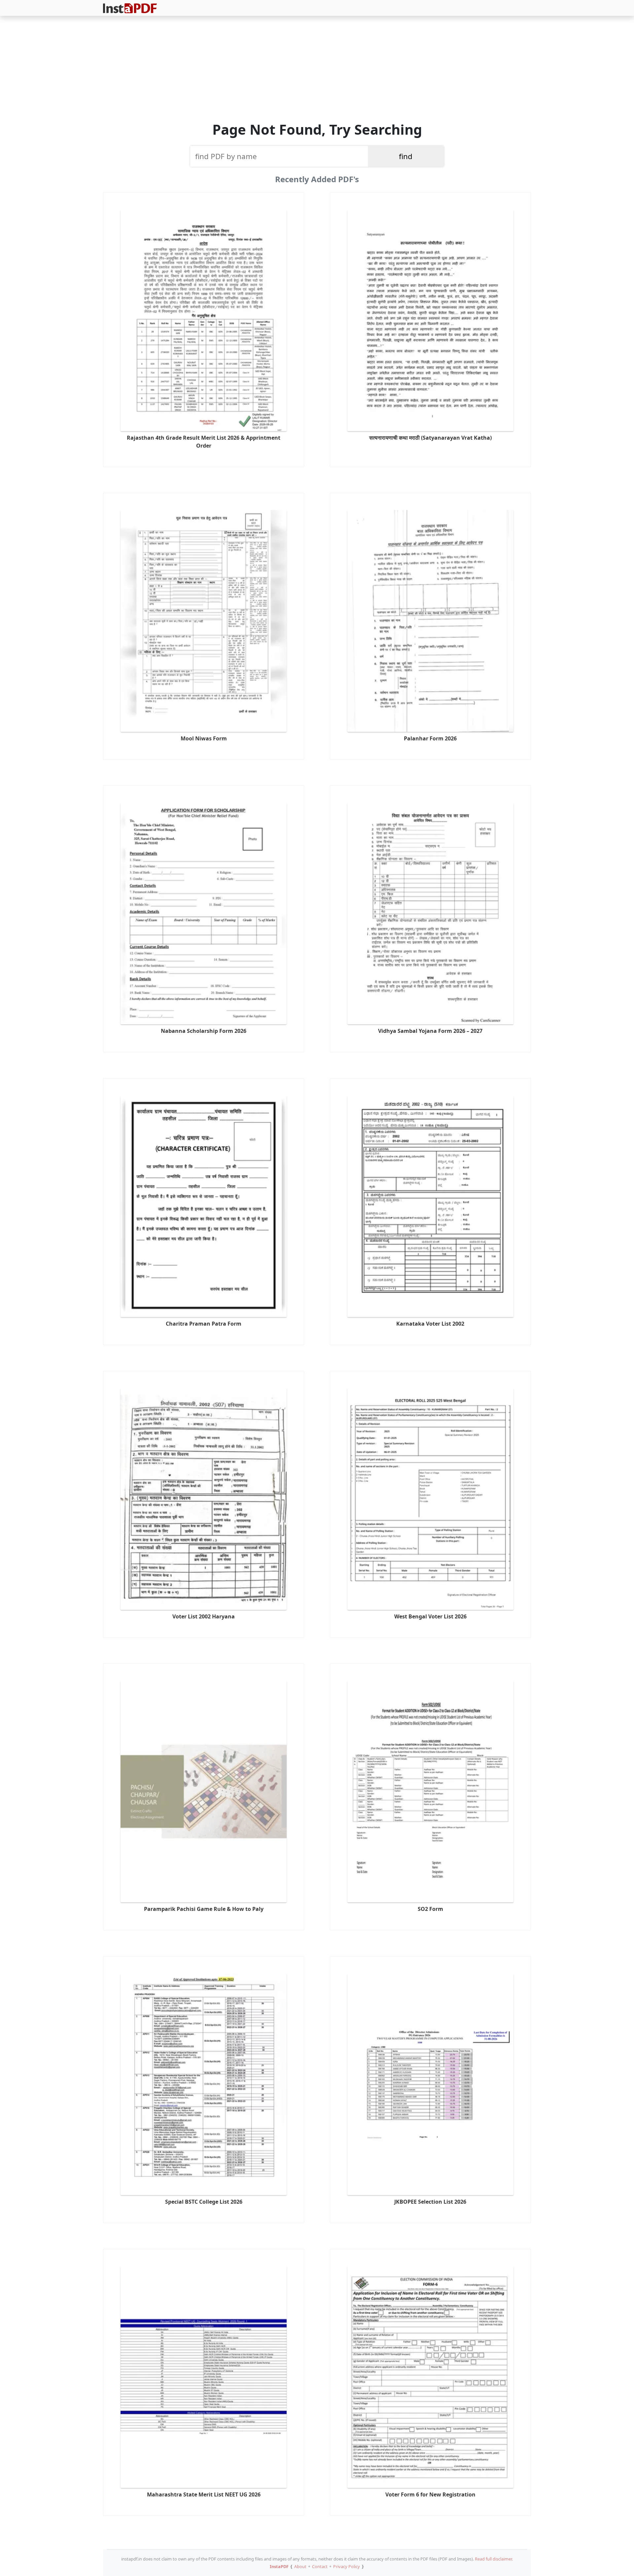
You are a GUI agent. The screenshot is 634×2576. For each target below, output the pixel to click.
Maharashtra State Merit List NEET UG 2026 (204, 2494)
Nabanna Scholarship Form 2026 (204, 1031)
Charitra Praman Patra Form (204, 1324)
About (300, 2566)
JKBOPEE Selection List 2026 (430, 2202)
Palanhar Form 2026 (430, 738)
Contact (320, 2566)
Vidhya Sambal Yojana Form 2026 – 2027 (430, 1031)
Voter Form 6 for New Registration (430, 2494)
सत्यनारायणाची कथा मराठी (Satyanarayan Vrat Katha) (430, 438)
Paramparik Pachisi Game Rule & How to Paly (204, 1909)
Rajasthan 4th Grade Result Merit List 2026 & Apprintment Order (204, 442)
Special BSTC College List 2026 (204, 2202)
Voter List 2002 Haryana (204, 1616)
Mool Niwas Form (204, 738)
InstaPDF (279, 2566)
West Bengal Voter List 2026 (430, 1616)
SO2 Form (430, 1909)
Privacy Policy (347, 2566)
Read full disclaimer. (494, 2559)
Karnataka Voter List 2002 (430, 1324)
